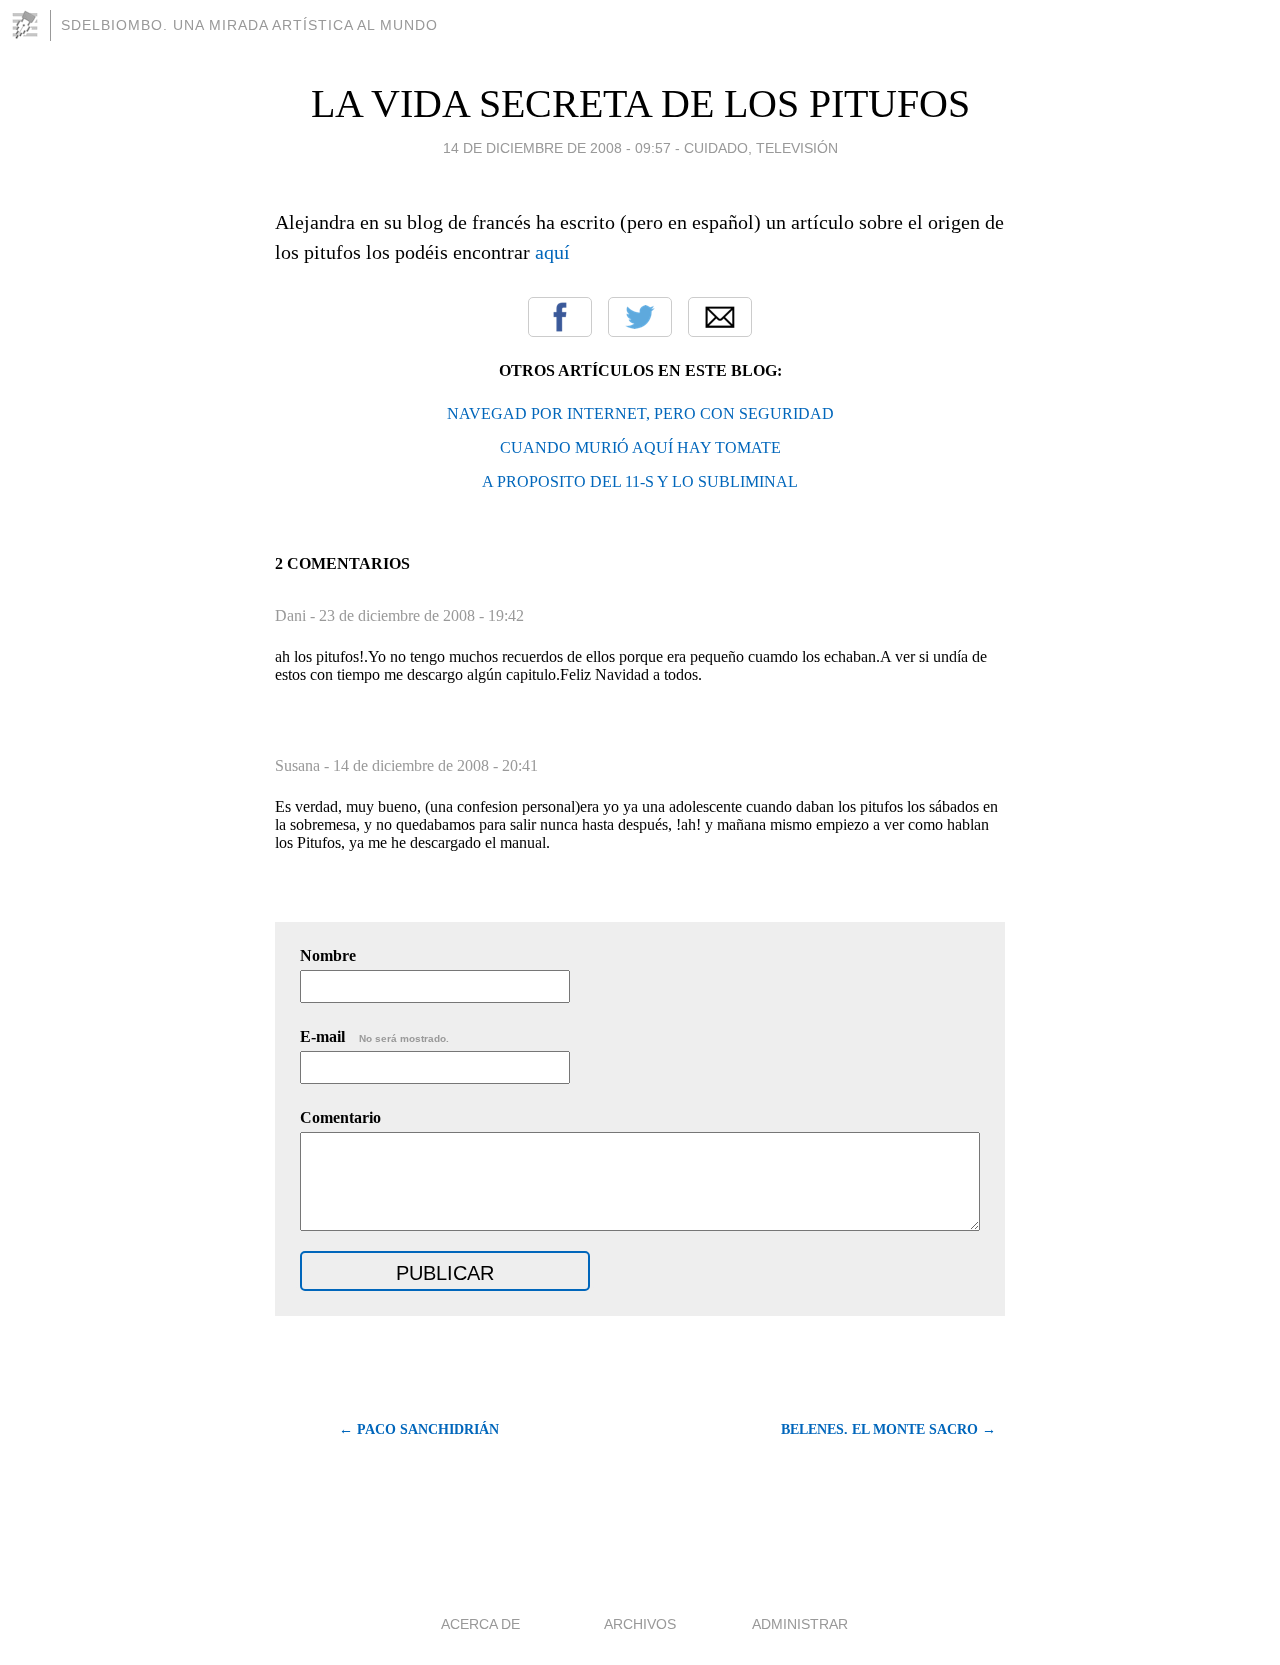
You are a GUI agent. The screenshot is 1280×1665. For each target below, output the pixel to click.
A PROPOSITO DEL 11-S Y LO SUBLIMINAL (640, 481)
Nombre (328, 955)
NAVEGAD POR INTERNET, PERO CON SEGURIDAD (640, 413)
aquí (552, 252)
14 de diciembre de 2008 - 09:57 (557, 148)
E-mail (374, 1036)
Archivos (640, 1624)
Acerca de (480, 1624)
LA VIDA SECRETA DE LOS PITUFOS (640, 103)
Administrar (800, 1624)
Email (720, 317)
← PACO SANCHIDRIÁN (419, 1429)
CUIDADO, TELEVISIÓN (761, 148)
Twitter (640, 317)
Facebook (560, 317)
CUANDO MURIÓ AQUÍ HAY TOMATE (640, 447)
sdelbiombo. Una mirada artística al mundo (249, 25)
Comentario (340, 1117)
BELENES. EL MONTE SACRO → (888, 1429)
